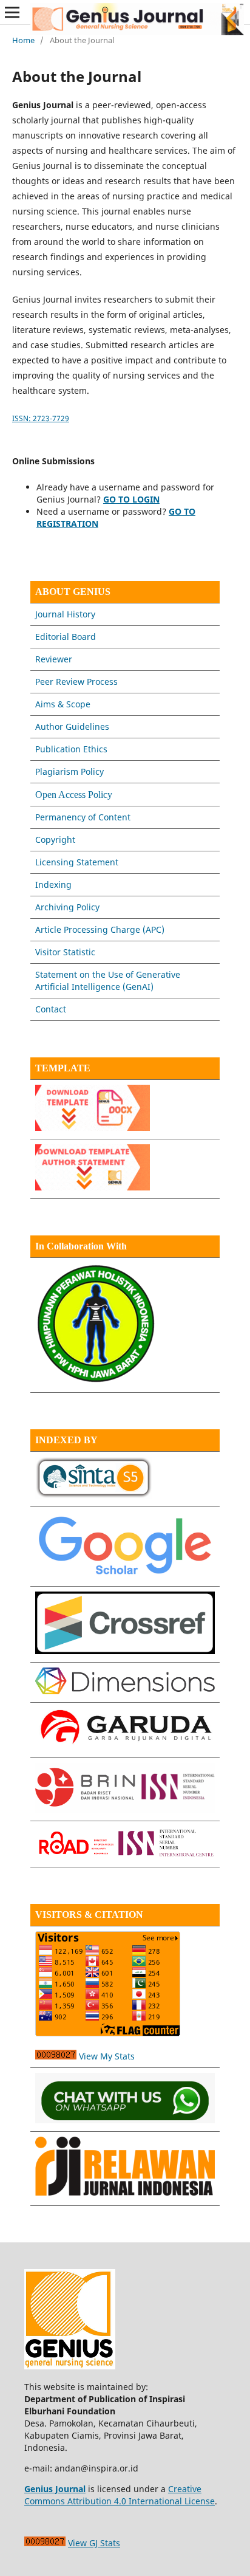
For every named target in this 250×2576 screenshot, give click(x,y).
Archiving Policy (67, 907)
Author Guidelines (72, 726)
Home (23, 40)
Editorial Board (66, 637)
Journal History (65, 614)
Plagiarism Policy (69, 771)
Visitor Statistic (65, 952)
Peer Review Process (76, 682)
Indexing (53, 884)
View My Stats (107, 2056)
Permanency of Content (83, 817)
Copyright (55, 840)
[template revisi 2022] (93, 1128)
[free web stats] (56, 2056)
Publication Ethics (71, 749)
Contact (51, 1009)
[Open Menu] (12, 12)
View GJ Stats (94, 2543)
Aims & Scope (63, 704)
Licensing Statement (77, 862)
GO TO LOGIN (131, 499)
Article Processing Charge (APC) (100, 929)
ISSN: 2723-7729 (41, 418)
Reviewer (54, 659)
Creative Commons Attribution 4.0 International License (120, 2495)
